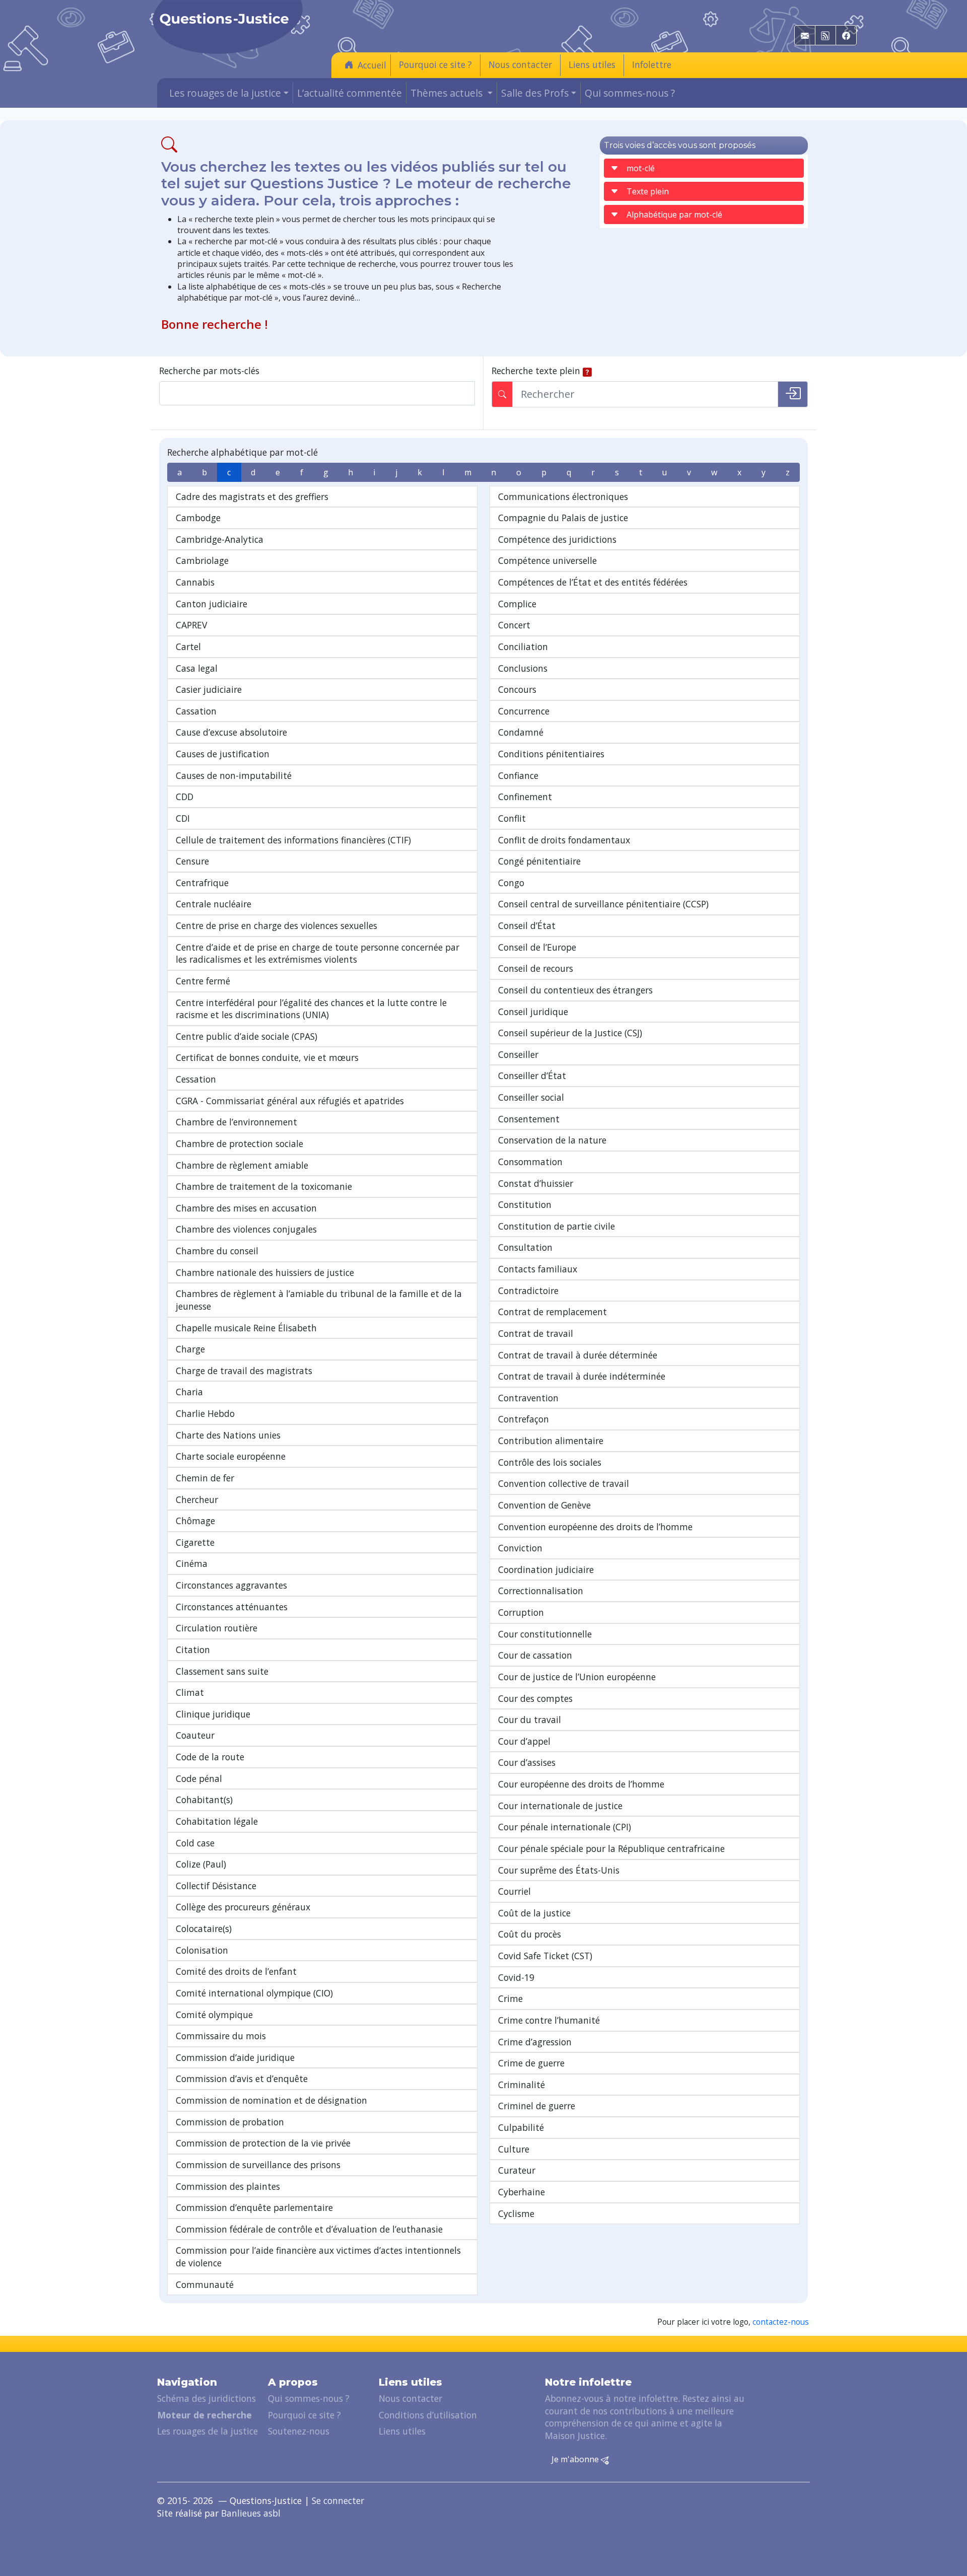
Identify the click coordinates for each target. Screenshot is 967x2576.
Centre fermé (203, 981)
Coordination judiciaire (546, 1569)
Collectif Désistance (216, 1886)
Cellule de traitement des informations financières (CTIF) (293, 840)
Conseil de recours (536, 968)
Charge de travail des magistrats (244, 1371)
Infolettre (652, 64)
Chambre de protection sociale (239, 1143)
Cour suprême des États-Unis (559, 1870)
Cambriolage (202, 560)
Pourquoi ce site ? (435, 64)
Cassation (196, 711)
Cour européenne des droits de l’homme (581, 1784)
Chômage (195, 1521)
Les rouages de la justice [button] (225, 93)
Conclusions (523, 668)
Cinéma (192, 1563)
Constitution (525, 1204)
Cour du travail (530, 1720)
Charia (189, 1392)
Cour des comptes (535, 1698)
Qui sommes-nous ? (630, 93)
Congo (511, 883)
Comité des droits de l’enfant (236, 1971)
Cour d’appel (524, 1741)
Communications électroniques (563, 496)
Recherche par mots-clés (209, 371)
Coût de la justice (534, 1913)
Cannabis (195, 582)
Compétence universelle (547, 560)
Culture (514, 2149)
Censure (192, 861)
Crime (510, 1998)
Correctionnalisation (541, 1591)
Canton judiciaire (212, 604)
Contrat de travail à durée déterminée (578, 1355)
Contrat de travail (536, 1333)
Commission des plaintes (228, 2186)
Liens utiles (592, 64)
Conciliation (523, 647)
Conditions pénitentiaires (551, 754)
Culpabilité (521, 2127)
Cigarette (195, 1542)
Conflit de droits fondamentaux (564, 840)
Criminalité (522, 2085)
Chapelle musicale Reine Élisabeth (246, 1328)
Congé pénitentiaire (539, 861)
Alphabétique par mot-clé (674, 214)
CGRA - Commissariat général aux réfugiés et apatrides (290, 1101)
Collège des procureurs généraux (243, 1907)
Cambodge (198, 518)
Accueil (372, 65)
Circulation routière (217, 1628)
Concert (514, 625)
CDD (185, 797)
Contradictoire (528, 1291)
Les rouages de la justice (208, 2431)
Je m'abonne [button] (576, 2459)
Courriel (514, 1891)
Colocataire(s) (204, 1928)
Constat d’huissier (536, 1183)
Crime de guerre (531, 2063)
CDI (183, 818)
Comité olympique (214, 2015)
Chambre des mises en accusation (246, 1208)
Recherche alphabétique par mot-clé (243, 452)
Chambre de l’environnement (236, 1122)
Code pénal (199, 1778)
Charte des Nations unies (228, 1435)
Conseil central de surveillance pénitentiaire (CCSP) (603, 904)
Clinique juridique (213, 1714)
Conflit (512, 818)
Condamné (521, 732)
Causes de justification (223, 754)
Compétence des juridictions (557, 539)
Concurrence (524, 711)
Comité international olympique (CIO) (254, 1993)
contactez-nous (781, 2322)
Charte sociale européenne (231, 1456)
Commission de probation (230, 2122)
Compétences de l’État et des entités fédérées (593, 582)
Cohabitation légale (217, 1821)
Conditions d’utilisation (428, 2415)
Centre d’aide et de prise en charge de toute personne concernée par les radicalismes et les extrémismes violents (318, 953)
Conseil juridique (533, 1012)
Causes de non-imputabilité (234, 775)
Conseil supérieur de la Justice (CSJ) (570, 1033)
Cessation (196, 1079)
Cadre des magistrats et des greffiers (252, 496)
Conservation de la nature (552, 1140)
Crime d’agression (535, 2042)
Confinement (525, 797)
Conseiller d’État (532, 1076)
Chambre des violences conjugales (246, 1229)
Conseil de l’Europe (537, 947)
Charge (190, 1349)
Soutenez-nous (299, 2431)
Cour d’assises (527, 1762)
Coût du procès (530, 1934)
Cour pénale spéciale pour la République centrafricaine (611, 1848)
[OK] (793, 394)
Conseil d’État (527, 925)
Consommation (530, 1162)
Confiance (518, 775)
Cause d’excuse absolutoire (231, 732)
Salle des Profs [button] (535, 93)
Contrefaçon (524, 1419)
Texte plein (648, 191)
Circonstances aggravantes (231, 1585)
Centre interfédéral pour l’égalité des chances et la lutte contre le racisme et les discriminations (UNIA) (311, 1009)
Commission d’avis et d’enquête (242, 2079)
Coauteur (195, 1735)
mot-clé (641, 168)
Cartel (188, 647)
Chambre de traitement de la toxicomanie (264, 1186)
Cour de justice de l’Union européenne (577, 1677)
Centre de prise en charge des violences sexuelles (277, 925)
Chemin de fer (205, 1478)
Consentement (529, 1119)
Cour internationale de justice (560, 1806)
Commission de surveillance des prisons (258, 2165)
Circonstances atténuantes (232, 1607)
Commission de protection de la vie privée (263, 2143)
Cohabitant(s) (204, 1800)
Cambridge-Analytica (220, 539)
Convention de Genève (544, 1505)
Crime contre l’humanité (549, 2020)
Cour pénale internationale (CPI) (565, 1827)
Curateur (517, 2170)
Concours (517, 689)
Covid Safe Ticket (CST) (545, 1956)
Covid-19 (516, 1977)
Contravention (528, 1398)
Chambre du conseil (217, 1251)
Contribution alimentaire (551, 1441)
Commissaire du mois (221, 2036)
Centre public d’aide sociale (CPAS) (247, 1036)
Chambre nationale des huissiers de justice (265, 1272)
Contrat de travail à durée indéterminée (582, 1376)
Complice (517, 604)
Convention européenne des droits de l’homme (595, 1527)
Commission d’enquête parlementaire (254, 2207)
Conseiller (518, 1054)
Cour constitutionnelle (545, 1634)
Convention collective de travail (564, 1483)
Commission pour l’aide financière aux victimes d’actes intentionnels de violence (318, 2257)
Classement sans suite (222, 1671)
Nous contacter (520, 64)
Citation (193, 1650)
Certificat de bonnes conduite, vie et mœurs (267, 1057)
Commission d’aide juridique (235, 2057)
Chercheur (197, 1499)
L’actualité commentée (350, 93)
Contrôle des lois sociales (550, 1462)
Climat (190, 1692)
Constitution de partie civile (557, 1226)
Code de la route (210, 1757)
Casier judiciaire (209, 689)
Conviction (520, 1548)
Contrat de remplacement (552, 1312)
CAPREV (191, 625)
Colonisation (202, 1950)
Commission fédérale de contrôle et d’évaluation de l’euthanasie (309, 2229)
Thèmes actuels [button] (448, 93)
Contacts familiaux (538, 1269)
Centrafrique (202, 883)
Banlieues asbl (251, 2513)
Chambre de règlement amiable (242, 1165)
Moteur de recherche (204, 2415)
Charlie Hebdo (205, 1413)
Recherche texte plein (536, 371)
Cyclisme (516, 2213)
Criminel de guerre (537, 2106)
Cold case (195, 1843)
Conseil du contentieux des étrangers (575, 990)
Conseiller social (531, 1097)
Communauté (205, 2284)
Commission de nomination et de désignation (271, 2100)
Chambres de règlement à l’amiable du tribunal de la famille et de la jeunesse (319, 1300)
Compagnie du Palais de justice (563, 518)
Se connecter (338, 2500)
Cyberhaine (522, 2192)
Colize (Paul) (201, 1864)
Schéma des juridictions (206, 2398)
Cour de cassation (535, 1655)
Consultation (525, 1247)
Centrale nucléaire (214, 904)
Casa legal (197, 668)
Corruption (521, 1612)
